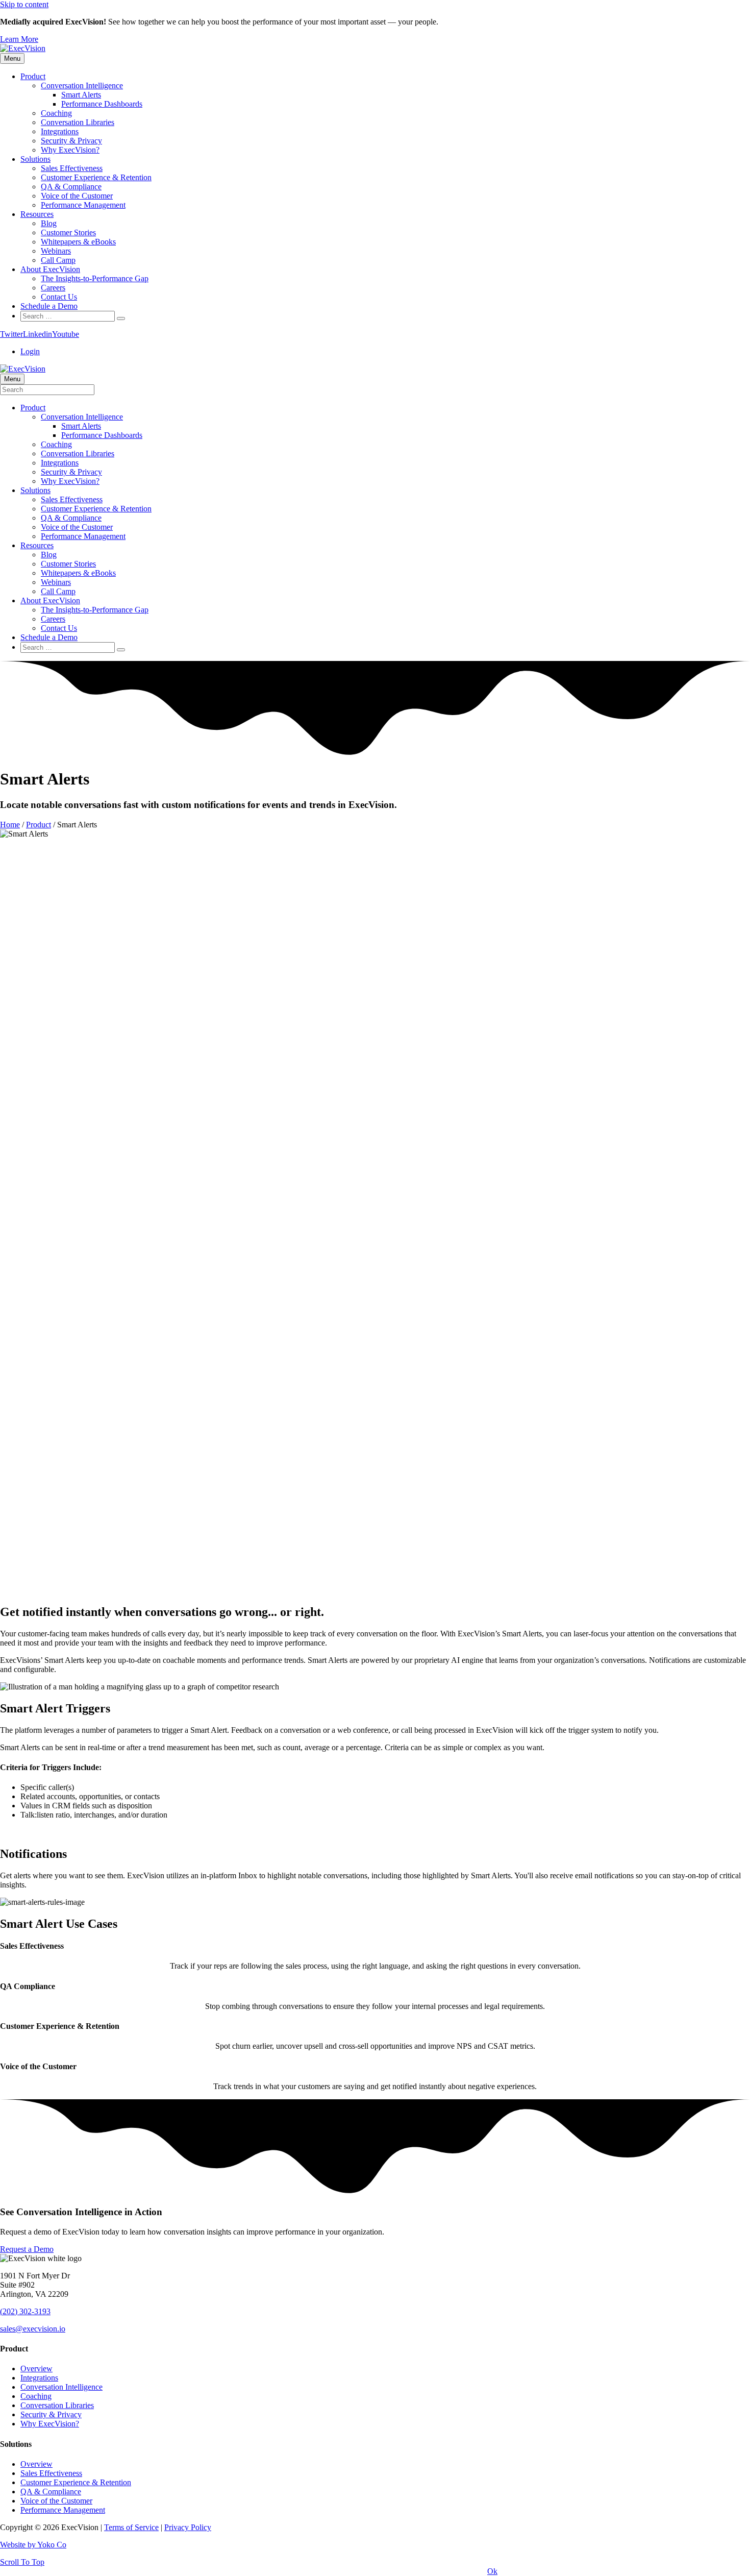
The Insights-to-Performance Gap (95, 278)
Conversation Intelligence (82, 85)
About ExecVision (50, 269)
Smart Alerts (81, 95)
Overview (36, 2369)
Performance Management (83, 205)
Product (33, 76)
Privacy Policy (188, 2527)
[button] (19, 39)
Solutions (35, 159)
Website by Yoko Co (33, 2545)
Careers (53, 288)
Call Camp (58, 260)
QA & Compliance (71, 187)
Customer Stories (68, 232)
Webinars (56, 251)
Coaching (56, 113)
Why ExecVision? (70, 150)
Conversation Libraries (78, 122)
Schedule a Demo (49, 306)
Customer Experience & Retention (96, 177)
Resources (37, 214)
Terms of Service (131, 2527)
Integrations (60, 131)
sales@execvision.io (33, 2329)
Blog (49, 223)
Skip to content (24, 4)
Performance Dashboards (102, 104)
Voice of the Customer (77, 196)
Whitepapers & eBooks (78, 242)
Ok (492, 2571)
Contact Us (59, 297)
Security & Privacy (71, 141)
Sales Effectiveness (72, 168)
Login (30, 351)
